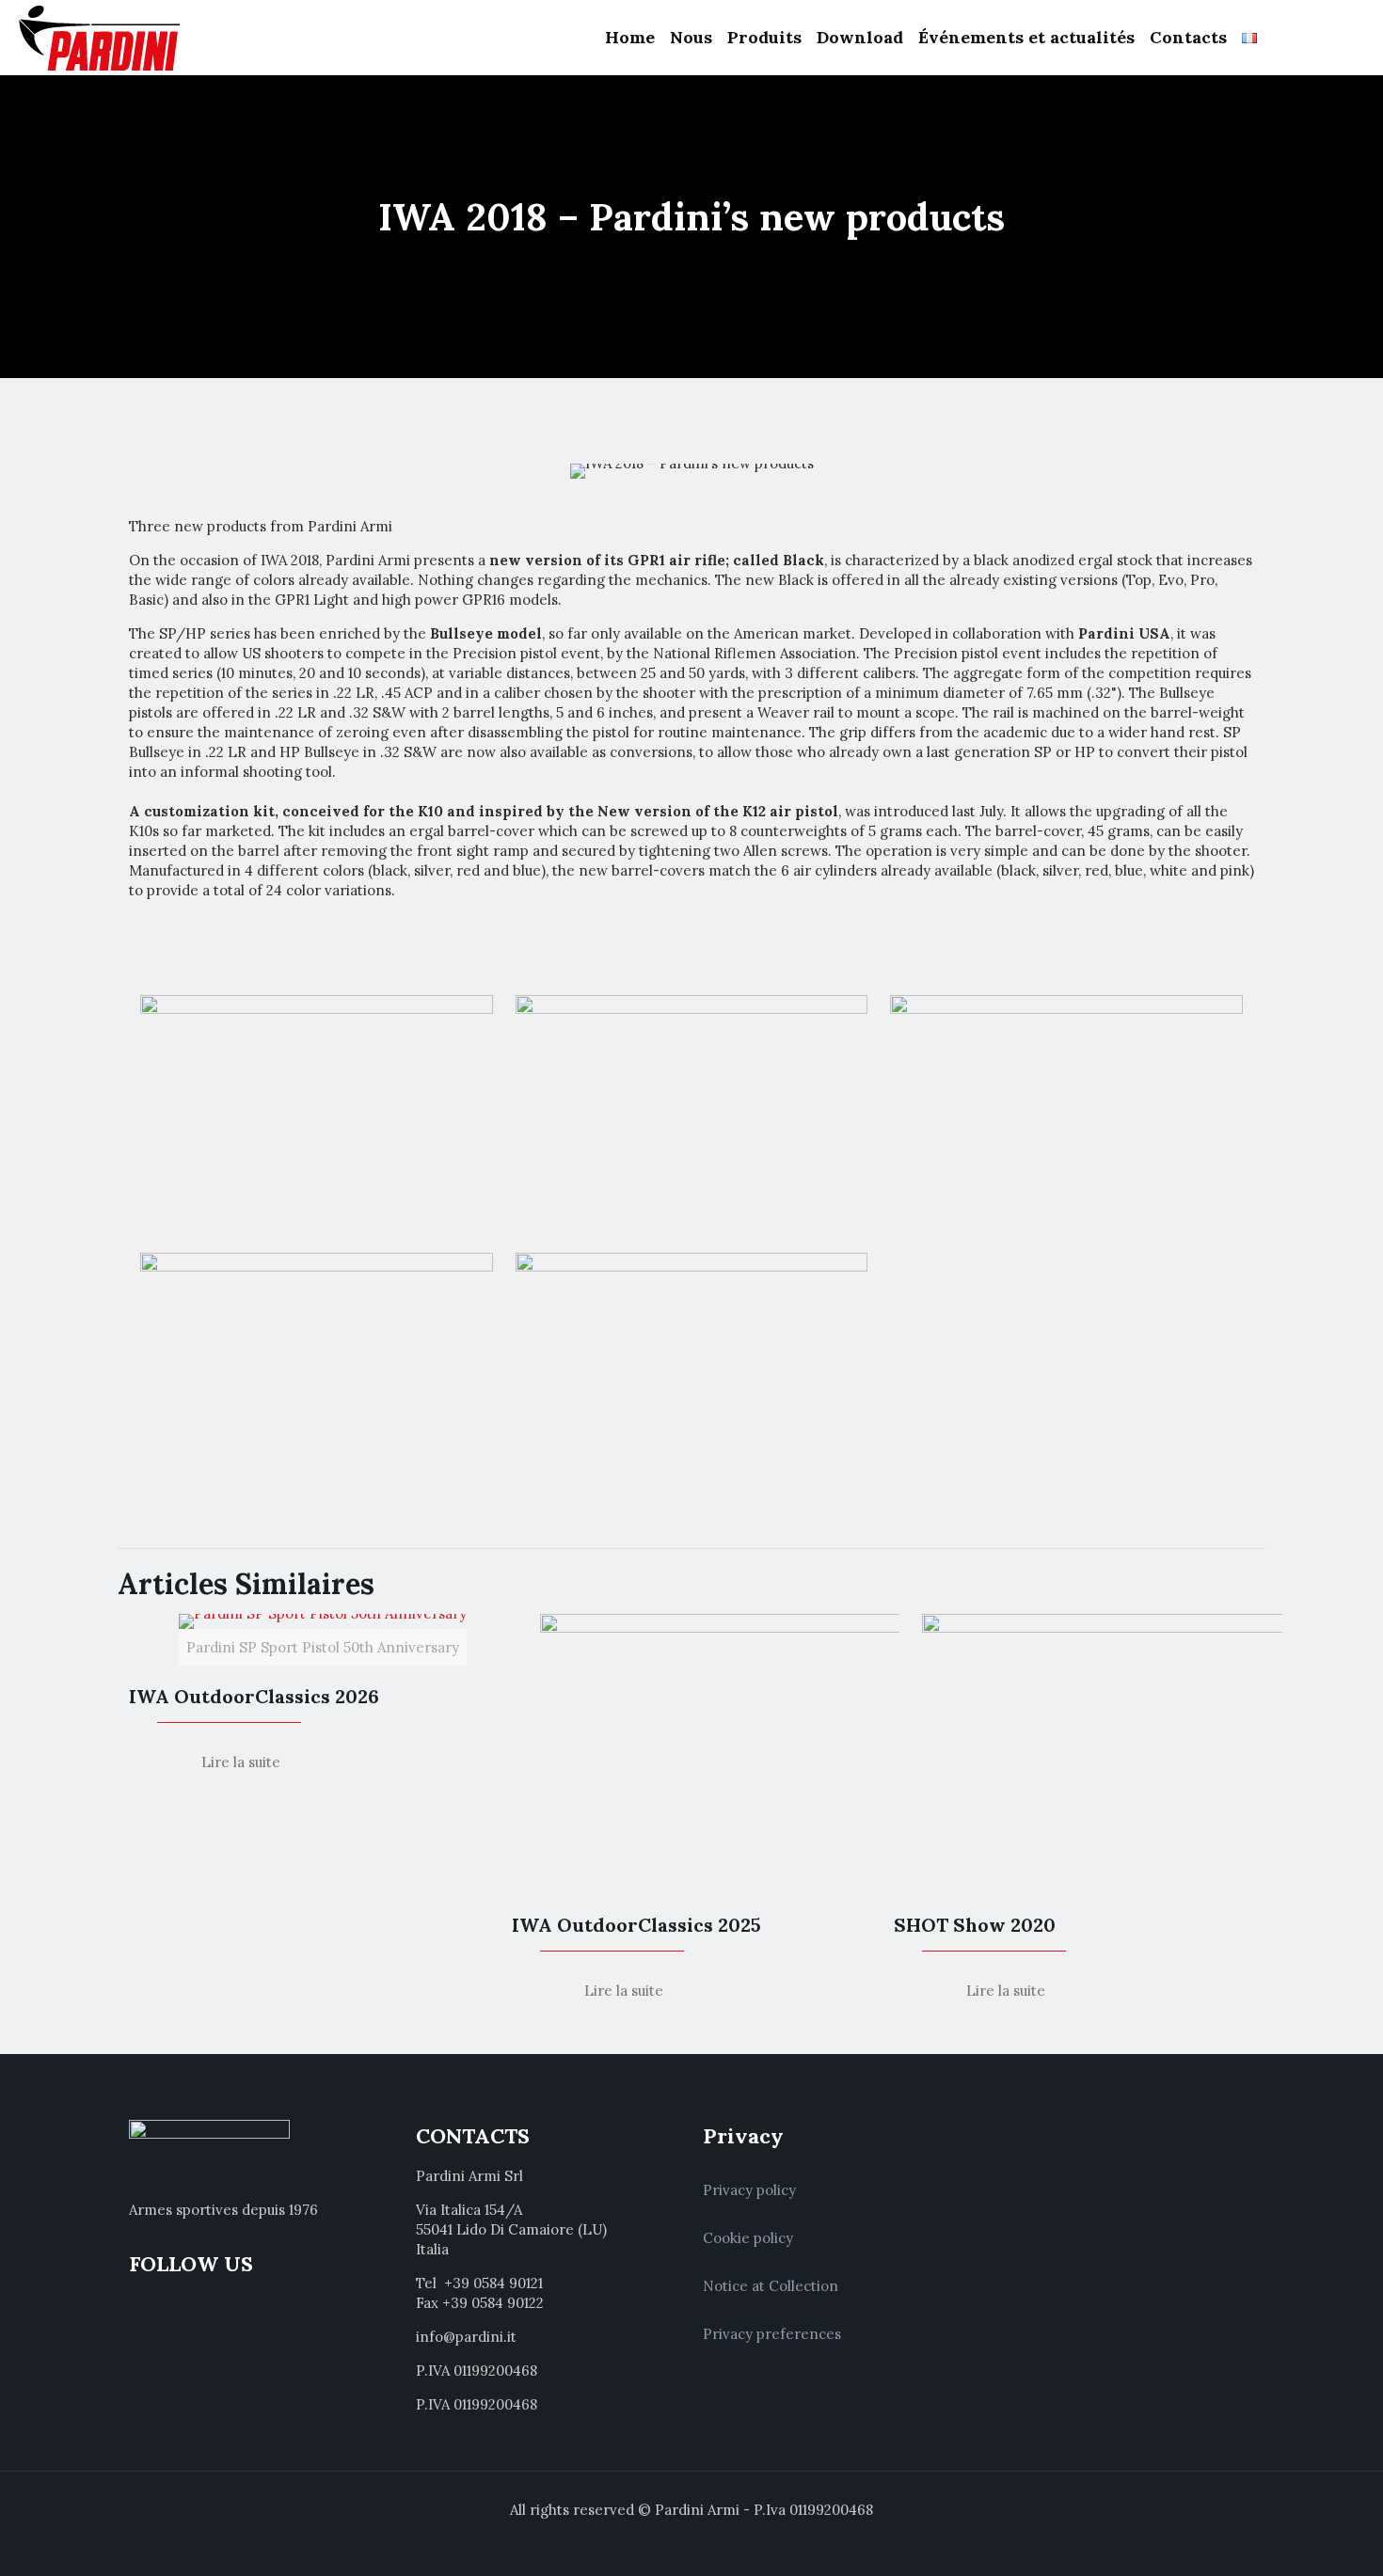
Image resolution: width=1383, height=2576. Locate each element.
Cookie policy (748, 2238)
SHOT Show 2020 (975, 1925)
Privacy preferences (772, 2334)
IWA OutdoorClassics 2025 (636, 1925)
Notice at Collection (771, 2286)
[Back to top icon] (1293, 2537)
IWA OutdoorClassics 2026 (254, 1696)
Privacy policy (749, 2190)
